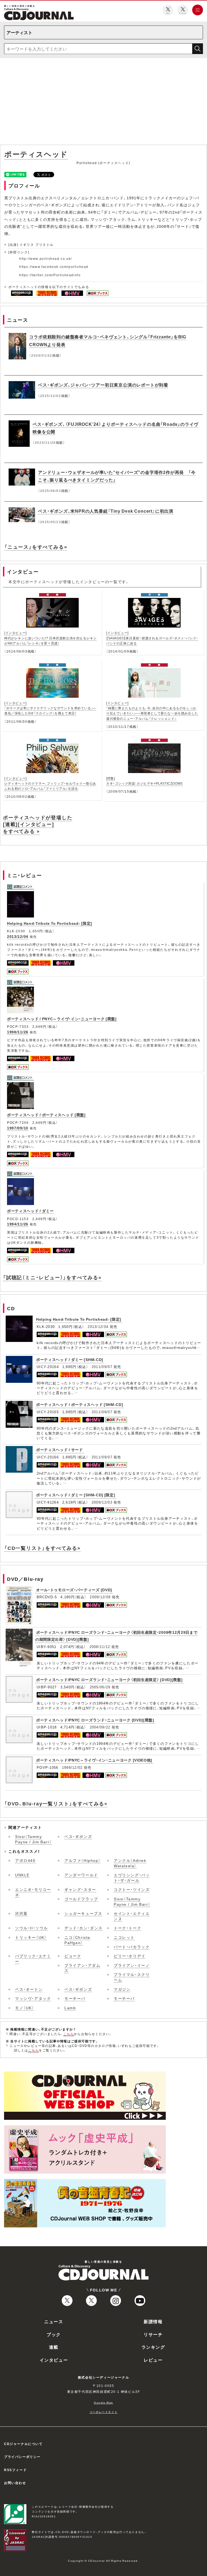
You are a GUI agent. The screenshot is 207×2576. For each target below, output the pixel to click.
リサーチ (153, 2334)
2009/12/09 (100, 1597)
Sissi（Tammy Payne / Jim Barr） (33, 1839)
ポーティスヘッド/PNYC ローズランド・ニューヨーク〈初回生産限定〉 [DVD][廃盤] (109, 1679)
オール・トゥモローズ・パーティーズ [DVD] (74, 1590)
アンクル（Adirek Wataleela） (130, 1863)
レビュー (153, 2360)
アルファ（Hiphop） (82, 1860)
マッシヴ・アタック (33, 1998)
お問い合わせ (15, 2483)
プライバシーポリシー (22, 2457)
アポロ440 (25, 1860)
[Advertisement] (103, 102)
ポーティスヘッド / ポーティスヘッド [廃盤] (46, 1115)
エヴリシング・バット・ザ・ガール (132, 1877)
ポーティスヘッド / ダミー (30, 1211)
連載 (54, 2347)
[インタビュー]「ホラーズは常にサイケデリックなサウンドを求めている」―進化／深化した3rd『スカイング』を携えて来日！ (50, 708)
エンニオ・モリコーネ (33, 1892)
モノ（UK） (25, 2008)
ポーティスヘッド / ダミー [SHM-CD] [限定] (76, 1495)
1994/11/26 (18, 1224)
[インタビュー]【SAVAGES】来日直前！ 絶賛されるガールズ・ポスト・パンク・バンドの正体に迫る (152, 638)
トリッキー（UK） (31, 1937)
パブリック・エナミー (33, 1958)
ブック (54, 2334)
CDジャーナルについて (23, 2444)
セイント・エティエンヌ (132, 1916)
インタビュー (54, 2360)
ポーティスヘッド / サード (60, 1450)
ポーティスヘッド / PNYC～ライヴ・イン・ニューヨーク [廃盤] (62, 1019)
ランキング (153, 2347)
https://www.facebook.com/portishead (54, 267)
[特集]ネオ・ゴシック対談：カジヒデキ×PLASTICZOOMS (144, 781)
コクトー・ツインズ (132, 1889)
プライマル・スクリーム (132, 1977)
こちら (69, 2034)
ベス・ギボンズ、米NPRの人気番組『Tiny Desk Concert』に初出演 (106, 511)
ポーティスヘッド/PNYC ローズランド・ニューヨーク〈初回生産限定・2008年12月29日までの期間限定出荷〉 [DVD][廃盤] (116, 1636)
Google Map (103, 2402)
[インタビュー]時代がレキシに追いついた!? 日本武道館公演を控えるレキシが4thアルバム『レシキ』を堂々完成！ (50, 638)
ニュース (54, 2321)
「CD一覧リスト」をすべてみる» (42, 1548)
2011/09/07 (102, 1367)
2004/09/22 (100, 1727)
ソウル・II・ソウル (32, 1928)
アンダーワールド (81, 1875)
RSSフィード (15, 2470)
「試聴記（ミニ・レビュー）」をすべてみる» (52, 1277)
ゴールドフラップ (81, 1899)
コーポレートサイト (103, 2412)
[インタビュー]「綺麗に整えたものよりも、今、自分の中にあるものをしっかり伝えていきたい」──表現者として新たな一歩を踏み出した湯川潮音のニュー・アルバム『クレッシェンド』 (152, 711)
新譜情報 (153, 2321)
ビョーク (73, 1956)
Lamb (70, 2008)
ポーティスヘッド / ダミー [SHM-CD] (70, 1359)
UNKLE (22, 1875)
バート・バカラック (132, 1947)
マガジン (122, 1989)
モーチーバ (75, 1998)
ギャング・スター (80, 1889)
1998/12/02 (72, 1767)
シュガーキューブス (83, 1913)
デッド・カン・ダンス (84, 1928)
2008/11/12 (100, 1647)
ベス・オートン (29, 1989)
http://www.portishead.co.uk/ (46, 258)
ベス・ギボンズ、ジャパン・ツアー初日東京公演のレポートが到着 (103, 385)
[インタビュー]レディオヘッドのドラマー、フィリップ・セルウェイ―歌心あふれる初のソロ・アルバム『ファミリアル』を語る (50, 783)
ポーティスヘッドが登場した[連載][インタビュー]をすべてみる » (38, 824)
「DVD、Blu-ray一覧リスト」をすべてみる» (56, 1803)
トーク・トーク (127, 1928)
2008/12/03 (102, 1502)
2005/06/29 (100, 1687)
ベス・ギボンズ (78, 1836)
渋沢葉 (21, 1913)
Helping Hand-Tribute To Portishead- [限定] (50, 923)
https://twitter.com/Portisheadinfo (50, 275)
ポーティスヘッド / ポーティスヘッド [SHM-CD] (80, 1404)
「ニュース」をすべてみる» (36, 547)
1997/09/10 (18, 1128)
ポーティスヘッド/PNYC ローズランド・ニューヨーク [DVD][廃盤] (95, 1720)
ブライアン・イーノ (132, 1965)
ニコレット (124, 1937)
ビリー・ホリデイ (130, 1956)
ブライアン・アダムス (82, 1968)
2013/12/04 (18, 936)
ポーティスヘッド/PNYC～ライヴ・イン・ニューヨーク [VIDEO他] (94, 1760)
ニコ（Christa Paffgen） (77, 1940)
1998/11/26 (18, 1032)
